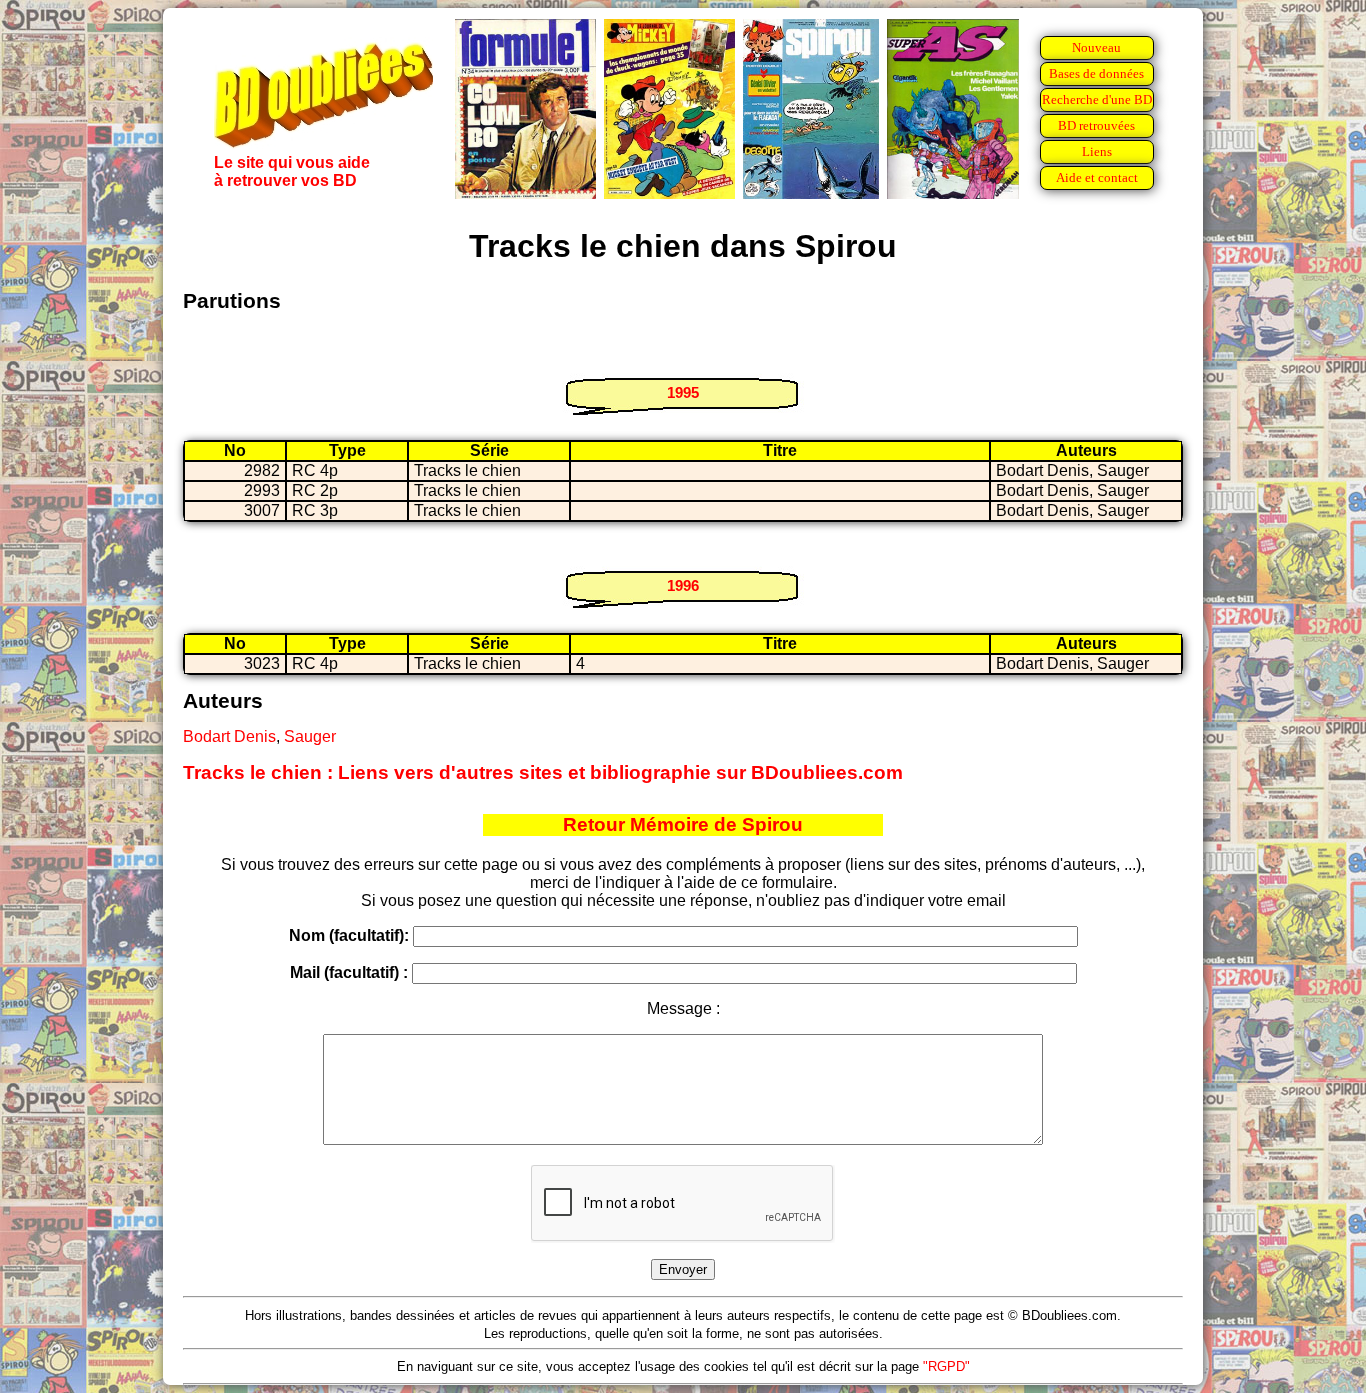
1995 (683, 392)
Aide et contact (1097, 177)
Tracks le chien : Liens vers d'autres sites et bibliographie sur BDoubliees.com (543, 772)
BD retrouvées (1096, 125)
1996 (683, 585)
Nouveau (1096, 47)
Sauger (310, 736)
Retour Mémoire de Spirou (683, 824)
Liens (1097, 151)
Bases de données (1096, 73)
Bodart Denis (229, 736)
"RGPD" (946, 1366)
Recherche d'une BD (1097, 99)
